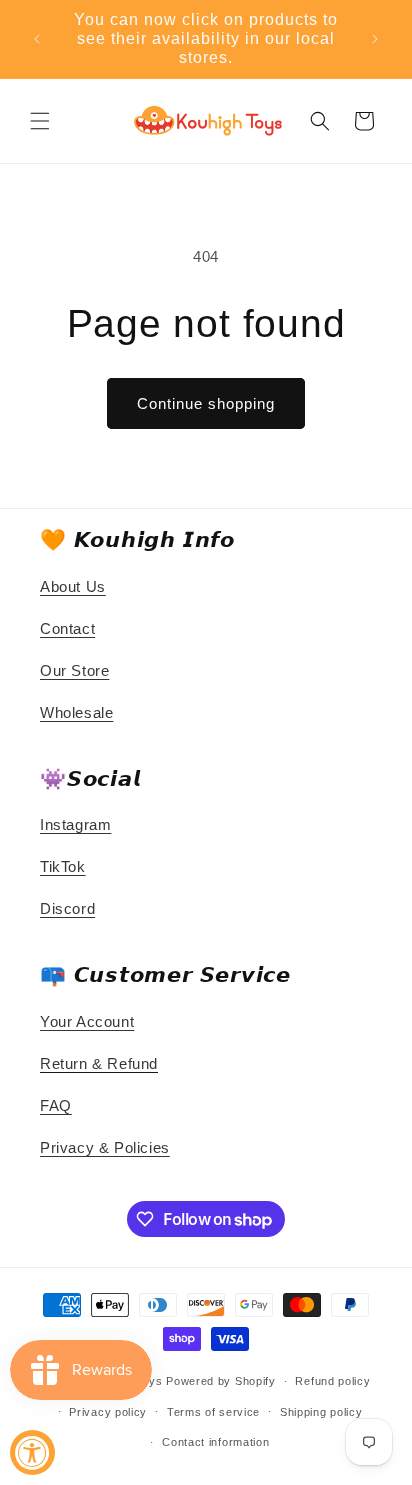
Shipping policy (321, 1412)
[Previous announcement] (37, 39)
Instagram (75, 824)
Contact (67, 628)
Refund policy (332, 1381)
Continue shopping (206, 403)
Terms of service (213, 1412)
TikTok (63, 866)
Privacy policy (108, 1412)
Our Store (74, 670)
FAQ (56, 1105)
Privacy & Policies (105, 1147)
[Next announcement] (375, 39)
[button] (40, 121)
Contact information (215, 1442)
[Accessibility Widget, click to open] (32, 1452)
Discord (67, 908)
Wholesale (76, 712)
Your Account (87, 1021)
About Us (73, 586)
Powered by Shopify (221, 1381)
